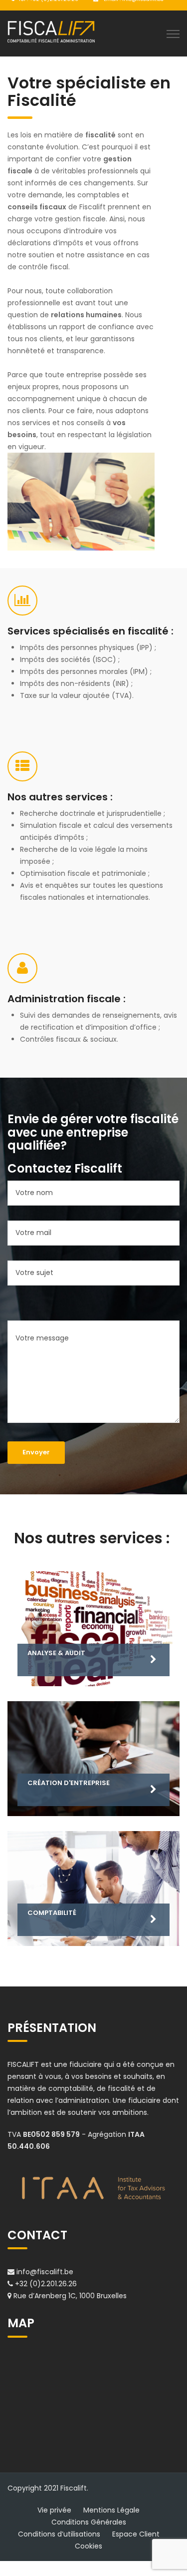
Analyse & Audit (56, 1653)
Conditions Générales (89, 2522)
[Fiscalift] (51, 31)
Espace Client (136, 2534)
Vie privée (54, 2510)
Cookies (89, 2546)
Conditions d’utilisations (59, 2534)
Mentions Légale (111, 2510)
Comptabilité (52, 1913)
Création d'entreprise (69, 1783)
